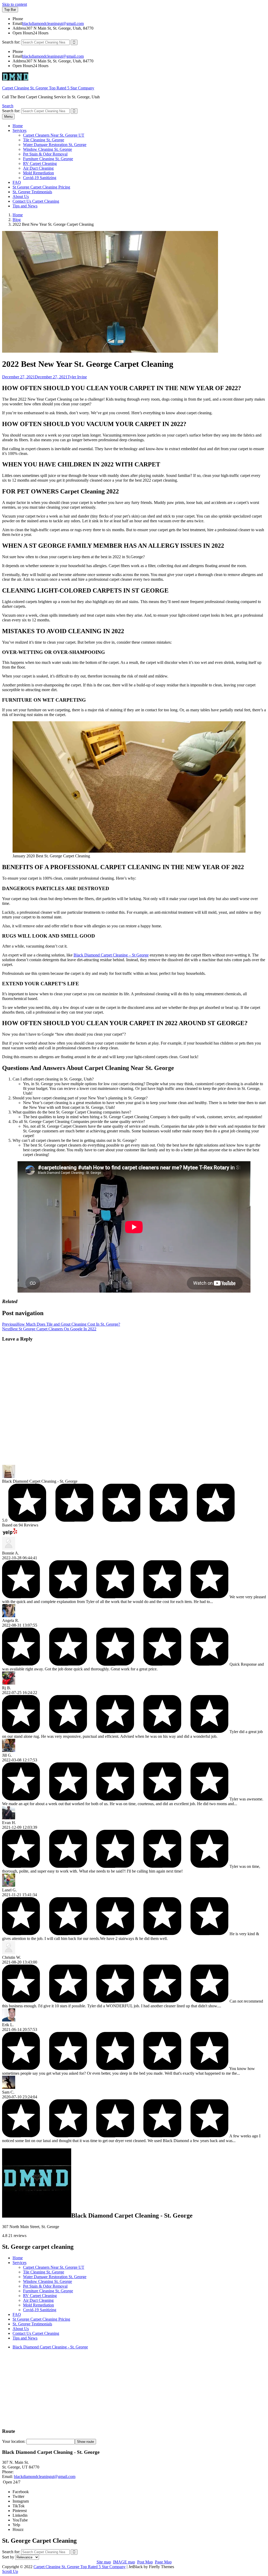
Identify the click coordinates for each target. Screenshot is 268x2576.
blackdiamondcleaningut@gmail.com (53, 23)
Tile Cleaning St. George (44, 140)
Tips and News (25, 206)
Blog (17, 220)
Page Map (163, 2562)
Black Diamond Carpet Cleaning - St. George (50, 2347)
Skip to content (15, 4)
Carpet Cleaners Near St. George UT (54, 135)
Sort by (9, 2557)
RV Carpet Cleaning (40, 163)
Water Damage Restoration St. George (55, 145)
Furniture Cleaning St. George (48, 159)
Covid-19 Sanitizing (40, 178)
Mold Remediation (38, 173)
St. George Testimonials (32, 192)
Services (19, 130)
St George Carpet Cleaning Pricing (41, 187)
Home (18, 126)
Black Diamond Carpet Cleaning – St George (111, 955)
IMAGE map (124, 2562)
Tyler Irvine (77, 377)
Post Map (145, 2562)
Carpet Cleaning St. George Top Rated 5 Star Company (48, 88)
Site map (104, 2562)
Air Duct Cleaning (38, 168)
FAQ (17, 182)
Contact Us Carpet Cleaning (36, 201)
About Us (21, 197)
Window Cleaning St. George (48, 149)
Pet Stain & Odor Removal (45, 154)
